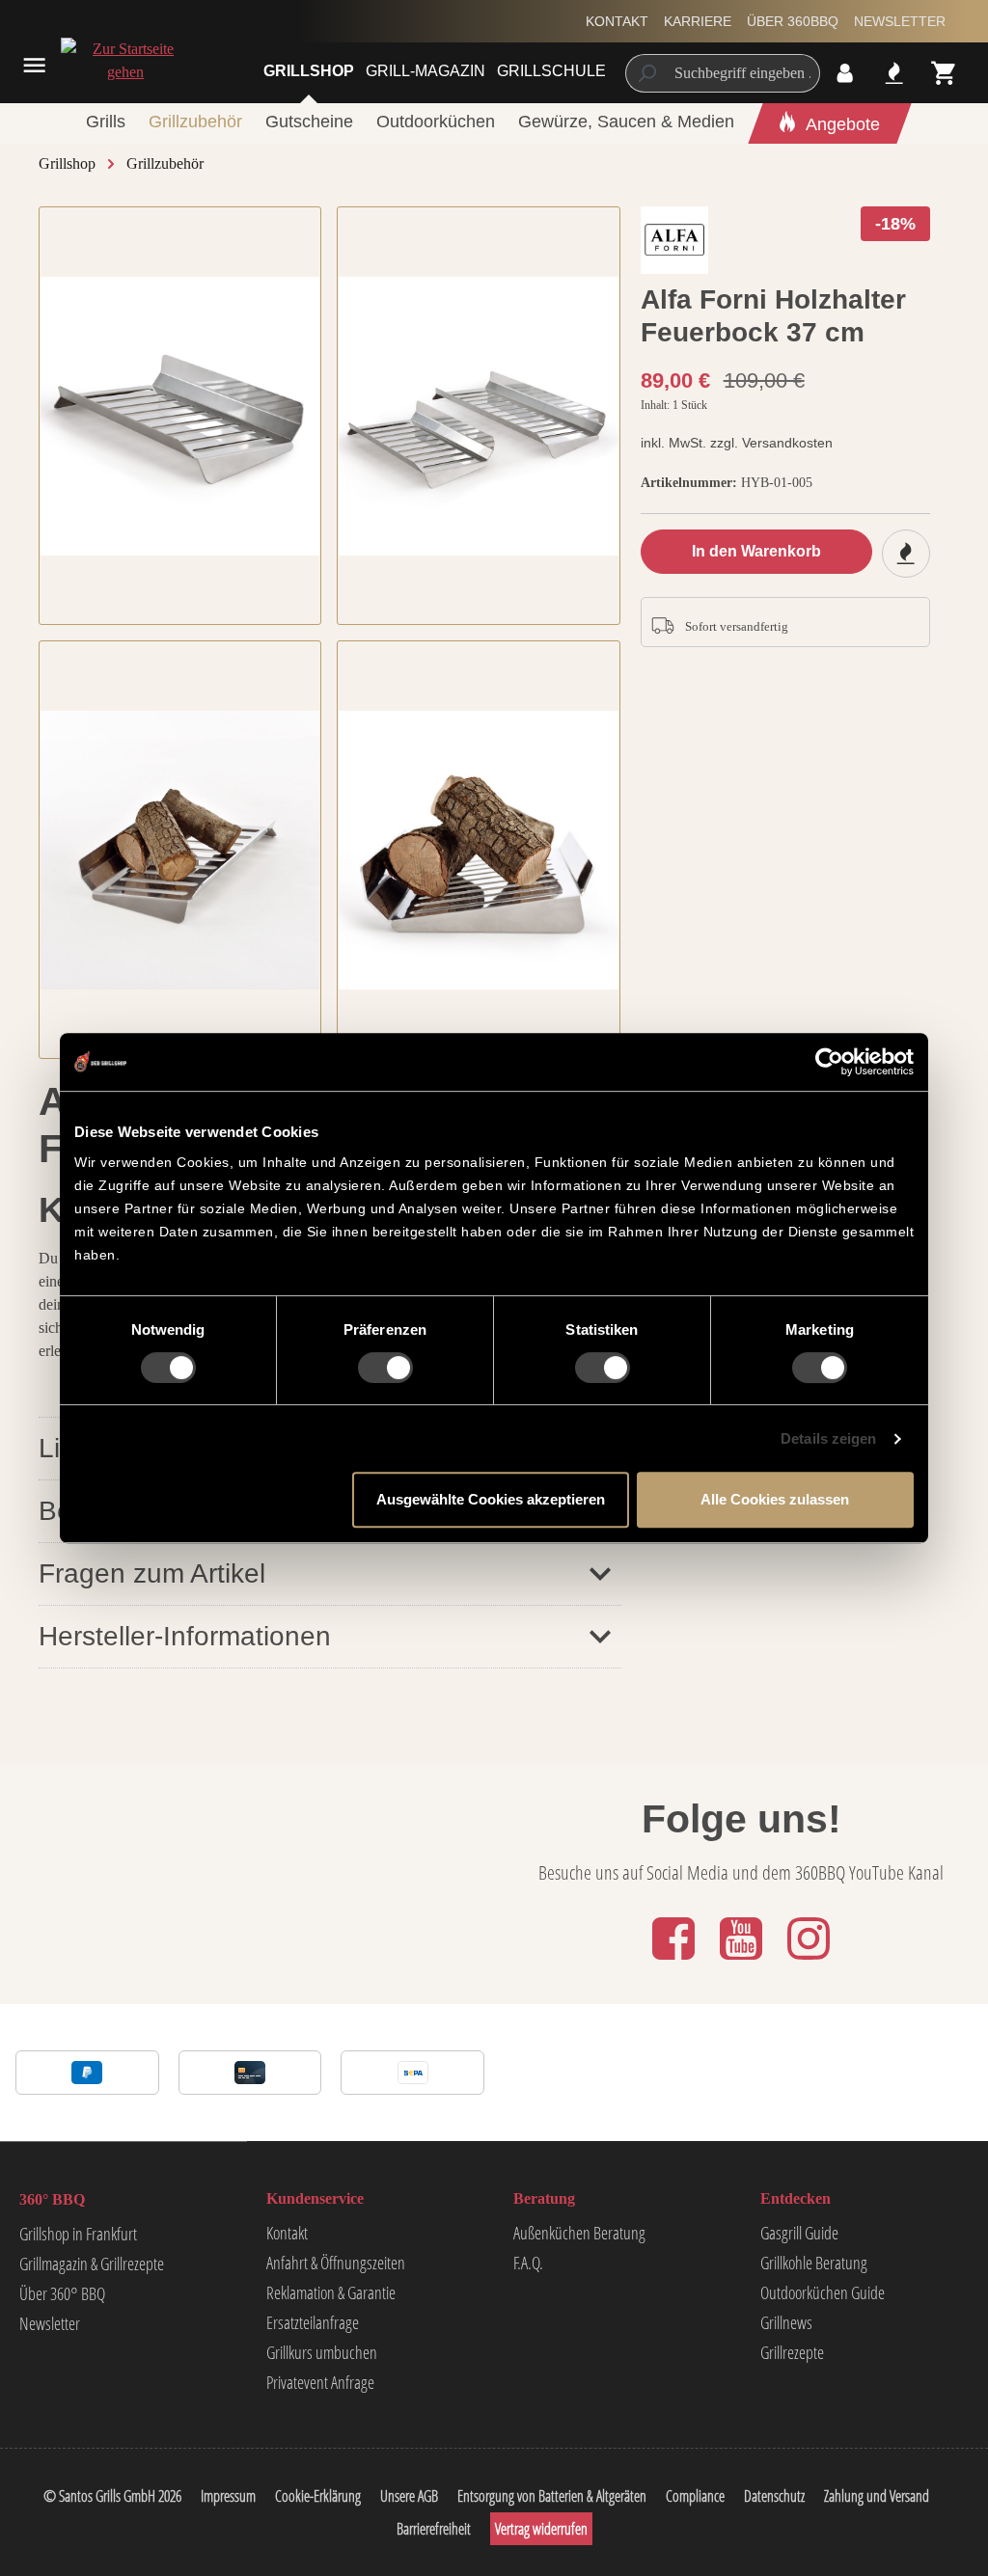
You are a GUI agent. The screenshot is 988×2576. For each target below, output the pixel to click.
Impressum (228, 2496)
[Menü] (34, 65)
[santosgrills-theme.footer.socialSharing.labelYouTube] (743, 1961)
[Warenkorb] (944, 73)
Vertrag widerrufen (541, 2529)
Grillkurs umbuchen (322, 2352)
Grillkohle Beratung (814, 2263)
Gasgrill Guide (799, 2233)
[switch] (385, 1368)
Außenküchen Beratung (579, 2233)
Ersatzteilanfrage (313, 2322)
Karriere (698, 21)
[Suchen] (646, 73)
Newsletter (900, 21)
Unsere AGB (409, 2496)
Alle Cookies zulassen (775, 1499)
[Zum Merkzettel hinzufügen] (906, 554)
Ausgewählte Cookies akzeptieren (491, 1499)
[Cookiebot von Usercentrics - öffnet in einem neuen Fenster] (829, 1062)
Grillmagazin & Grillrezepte (92, 2264)
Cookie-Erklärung (318, 2496)
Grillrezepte (792, 2352)
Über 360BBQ (793, 21)
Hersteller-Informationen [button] (185, 1636)
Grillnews (786, 2322)
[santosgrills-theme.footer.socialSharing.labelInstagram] (809, 1961)
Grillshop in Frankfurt (78, 2234)
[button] (330, 1573)
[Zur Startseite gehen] (103, 61)
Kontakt (617, 21)
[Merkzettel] (894, 73)
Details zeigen (828, 1438)
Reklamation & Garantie (331, 2292)
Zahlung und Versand (877, 2496)
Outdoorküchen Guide (823, 2292)
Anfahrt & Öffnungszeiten (336, 2263)
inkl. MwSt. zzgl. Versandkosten (737, 443)
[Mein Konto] (845, 73)
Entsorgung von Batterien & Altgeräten (552, 2496)
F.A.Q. (528, 2263)
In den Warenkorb (756, 551)
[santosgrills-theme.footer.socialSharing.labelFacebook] (675, 1961)
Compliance (695, 2496)
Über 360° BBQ (62, 2293)
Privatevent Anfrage (320, 2382)
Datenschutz (774, 2496)
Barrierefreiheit (434, 2529)
